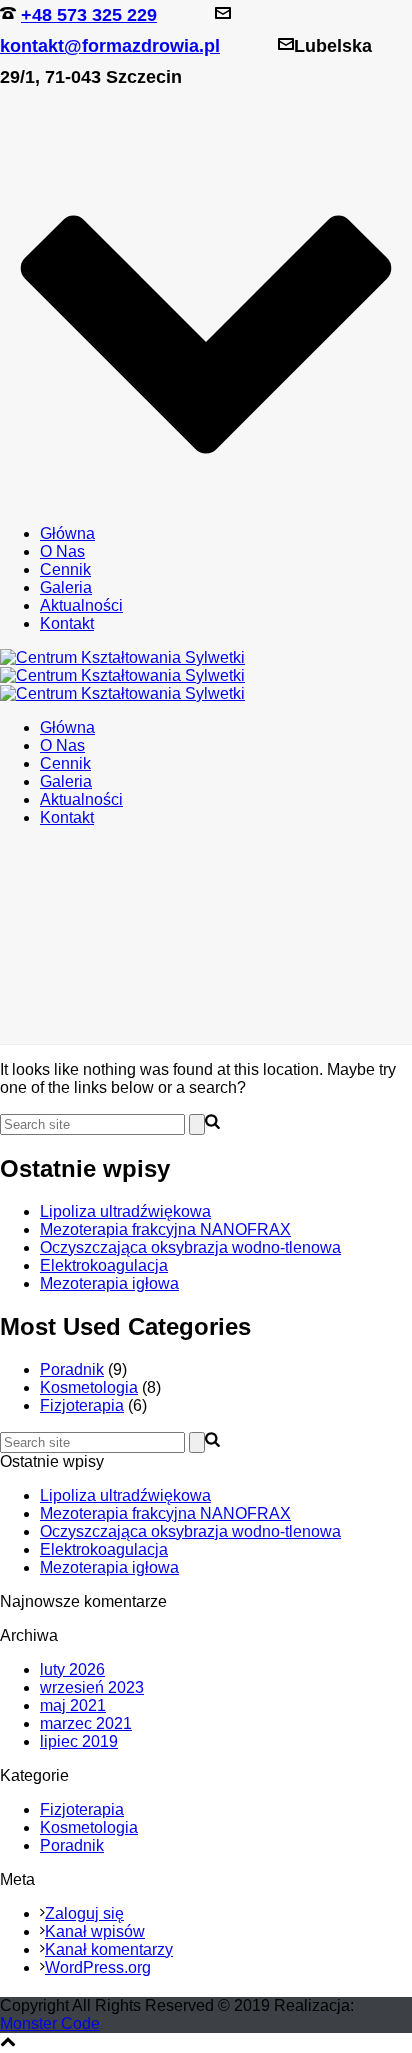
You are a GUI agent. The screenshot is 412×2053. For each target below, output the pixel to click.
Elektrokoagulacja (104, 1265)
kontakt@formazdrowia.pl (110, 46)
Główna (67, 533)
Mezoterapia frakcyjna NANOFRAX (165, 1229)
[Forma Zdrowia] (122, 675)
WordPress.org (98, 1967)
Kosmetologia (89, 1387)
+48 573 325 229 (89, 15)
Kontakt (67, 623)
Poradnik (72, 1369)
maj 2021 (73, 1705)
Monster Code (50, 2023)
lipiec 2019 (79, 1741)
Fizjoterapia (82, 1405)
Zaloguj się (84, 1913)
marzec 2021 (86, 1723)
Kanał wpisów (95, 1931)
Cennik (65, 569)
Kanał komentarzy (109, 1949)
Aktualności (81, 605)
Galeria (66, 587)
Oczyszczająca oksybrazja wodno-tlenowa (190, 1247)
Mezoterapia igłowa (109, 1283)
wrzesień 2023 (92, 1687)
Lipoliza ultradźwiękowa (125, 1211)
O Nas (62, 551)
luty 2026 (72, 1669)
